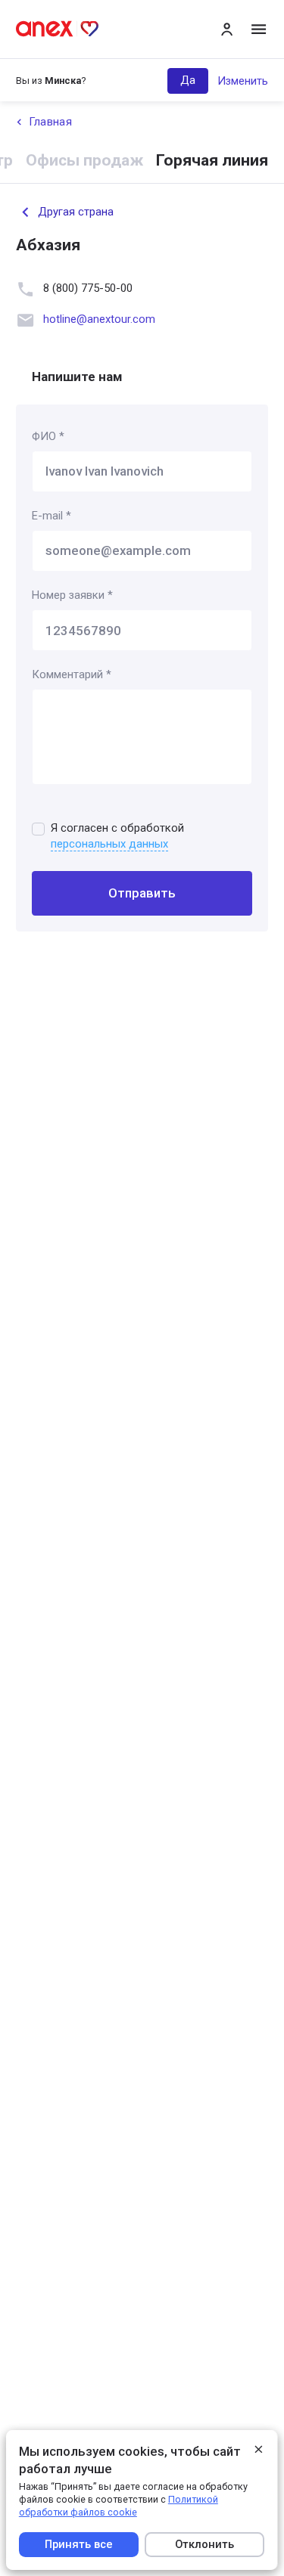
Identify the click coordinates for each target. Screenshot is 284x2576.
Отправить (142, 893)
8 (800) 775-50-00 (88, 288)
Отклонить (205, 2544)
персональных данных (109, 844)
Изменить (243, 81)
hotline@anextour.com (99, 319)
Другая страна (76, 212)
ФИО (48, 436)
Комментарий (72, 674)
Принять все (79, 2544)
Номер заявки (72, 595)
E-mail (51, 516)
